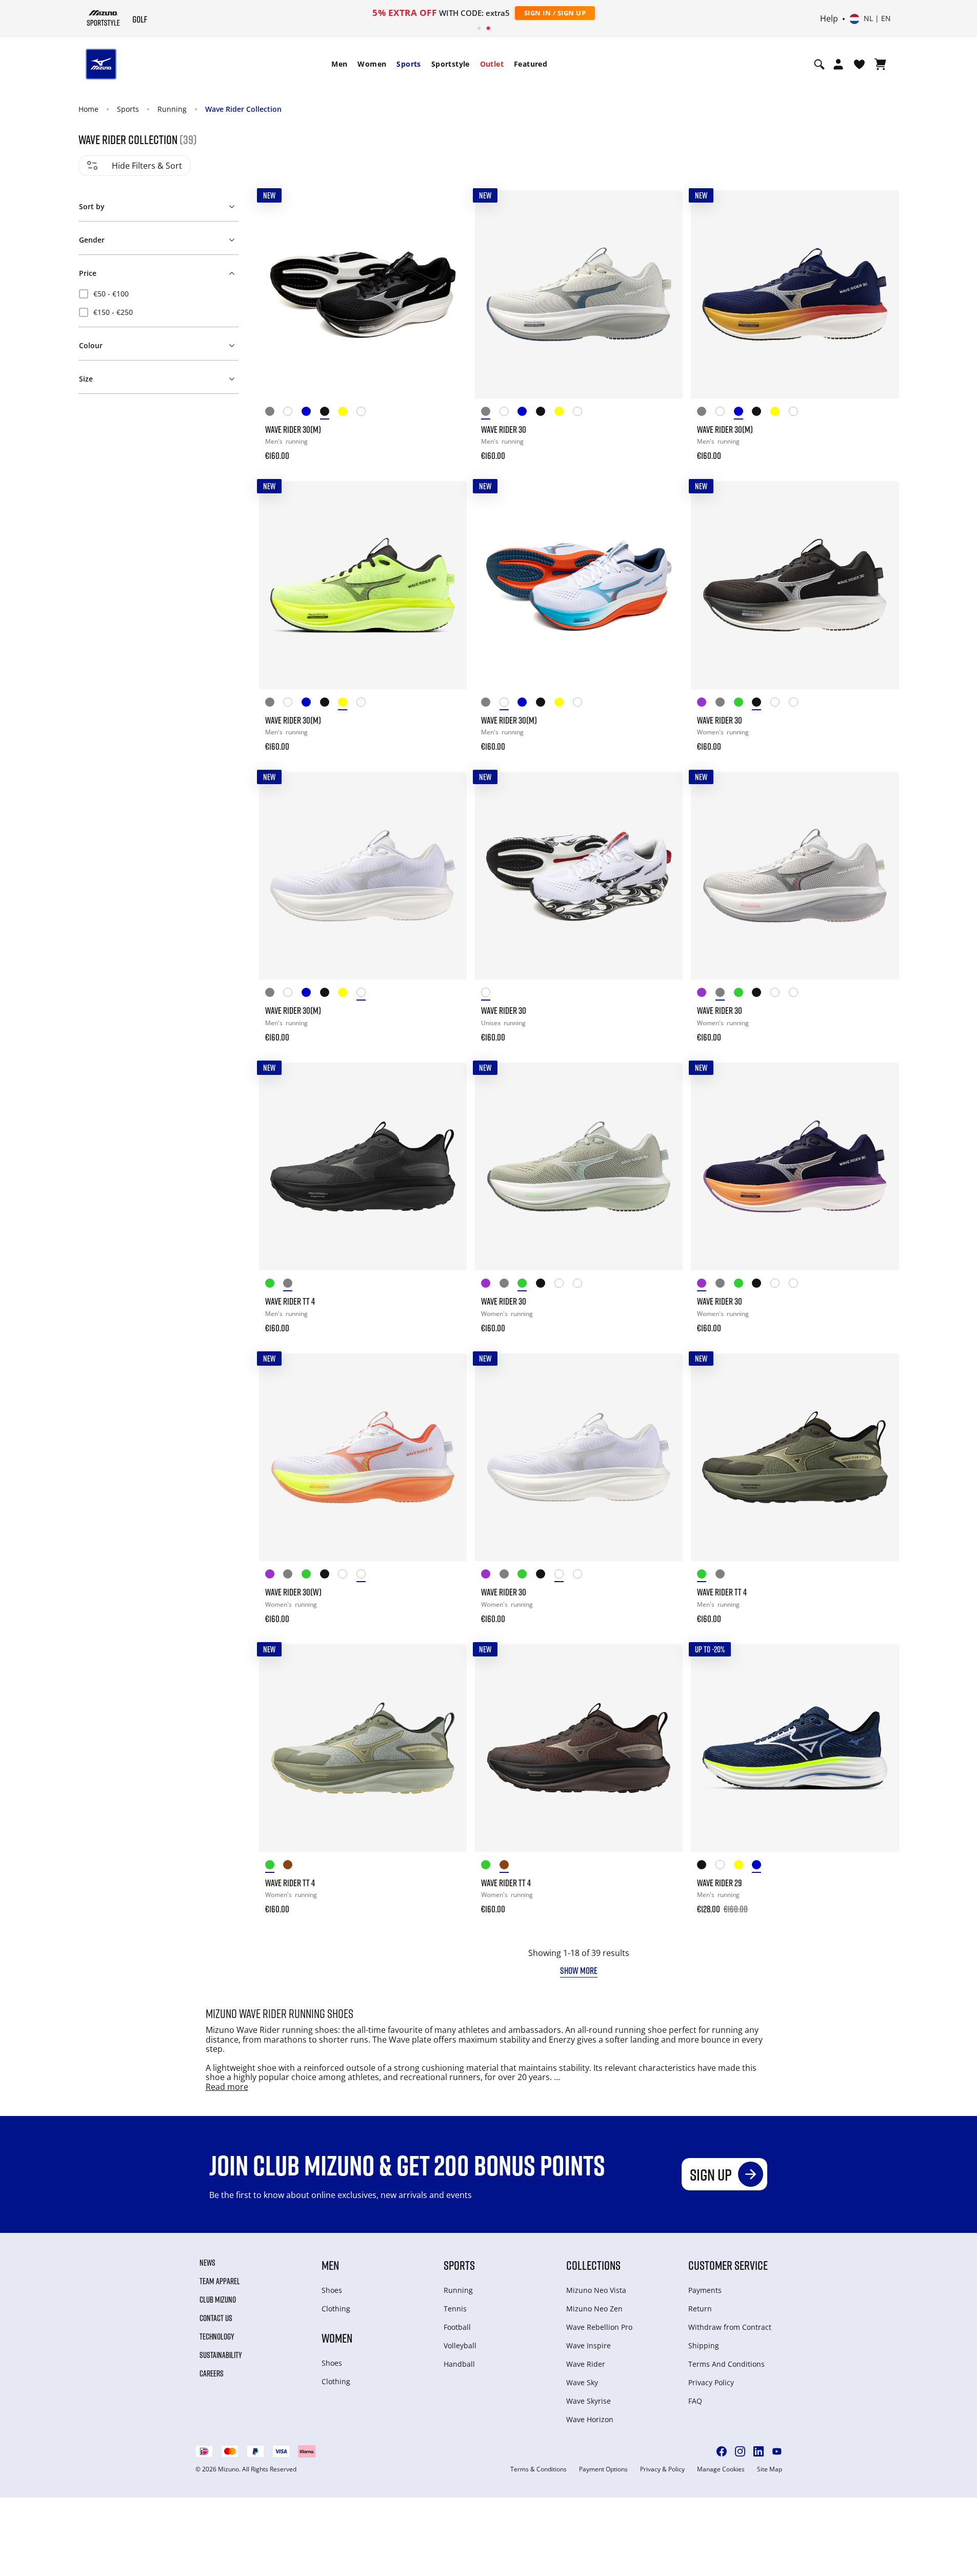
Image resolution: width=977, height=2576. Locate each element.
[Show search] (819, 64)
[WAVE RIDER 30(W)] (363, 1457)
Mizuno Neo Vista (596, 2290)
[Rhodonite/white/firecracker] (706, 704)
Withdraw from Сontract (730, 2327)
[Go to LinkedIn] (759, 2451)
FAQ (695, 2401)
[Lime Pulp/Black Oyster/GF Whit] (347, 413)
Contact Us (216, 2318)
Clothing (336, 2309)
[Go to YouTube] (777, 2451)
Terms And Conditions (726, 2364)
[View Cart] (880, 64)
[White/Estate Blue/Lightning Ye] (725, 1866)
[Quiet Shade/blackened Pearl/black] (292, 1285)
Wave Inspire (589, 2345)
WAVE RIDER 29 (720, 1883)
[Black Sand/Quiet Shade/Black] (706, 1866)
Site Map (770, 2469)
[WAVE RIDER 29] (795, 1748)
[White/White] (366, 413)
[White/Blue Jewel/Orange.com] (292, 413)
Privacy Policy (711, 2382)
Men (339, 64)
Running (172, 109)
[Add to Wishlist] (449, 208)
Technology (217, 2337)
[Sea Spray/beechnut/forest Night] (274, 1285)
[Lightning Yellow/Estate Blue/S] (743, 1866)
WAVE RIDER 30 (504, 429)
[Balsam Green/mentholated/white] (743, 704)
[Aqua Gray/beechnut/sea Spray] (274, 1866)
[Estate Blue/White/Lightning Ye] (761, 1866)
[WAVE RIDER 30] (579, 294)
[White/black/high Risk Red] (490, 994)
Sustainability (221, 2355)
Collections (593, 2265)
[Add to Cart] (449, 449)
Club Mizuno (218, 2300)
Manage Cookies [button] (721, 2469)
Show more (579, 1970)
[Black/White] (329, 413)
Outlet (492, 64)
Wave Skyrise (589, 2401)
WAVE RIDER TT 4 (290, 1301)
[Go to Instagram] (740, 2451)
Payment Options (603, 2469)
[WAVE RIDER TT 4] (363, 1166)
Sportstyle (451, 64)
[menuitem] (339, 64)
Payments (705, 2290)
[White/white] (780, 704)
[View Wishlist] (859, 64)
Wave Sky (582, 2382)
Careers (212, 2373)
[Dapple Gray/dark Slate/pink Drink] (725, 704)
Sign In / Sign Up (555, 13)
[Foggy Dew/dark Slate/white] (274, 413)
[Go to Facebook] (722, 2451)
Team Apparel (220, 2281)
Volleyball (460, 2345)
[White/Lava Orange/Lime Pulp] (798, 704)
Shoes (332, 2290)
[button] (158, 205)
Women (372, 64)
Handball (459, 2364)
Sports (408, 64)
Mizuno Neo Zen (594, 2309)
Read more (227, 2087)
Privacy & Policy (662, 2469)
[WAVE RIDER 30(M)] (363, 294)
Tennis (455, 2309)
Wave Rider (586, 2364)
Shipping (704, 2345)
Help (829, 19)
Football (457, 2327)
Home (88, 109)
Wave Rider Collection (243, 109)
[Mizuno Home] (103, 18)
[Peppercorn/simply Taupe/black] (292, 1866)
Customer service (728, 2265)
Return (700, 2309)
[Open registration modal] (838, 64)
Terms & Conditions (539, 2469)
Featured (531, 64)
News (207, 2263)
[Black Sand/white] (761, 704)
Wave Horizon (590, 2419)
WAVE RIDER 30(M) (293, 429)
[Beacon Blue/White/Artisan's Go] (311, 413)
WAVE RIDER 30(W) (293, 1592)
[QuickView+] (449, 235)
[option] (158, 294)
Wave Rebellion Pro (599, 2327)
